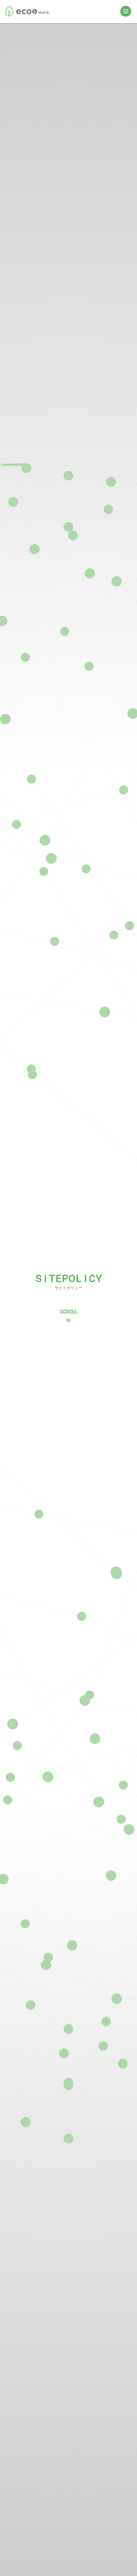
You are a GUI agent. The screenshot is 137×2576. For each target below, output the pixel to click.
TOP (27, 11)
